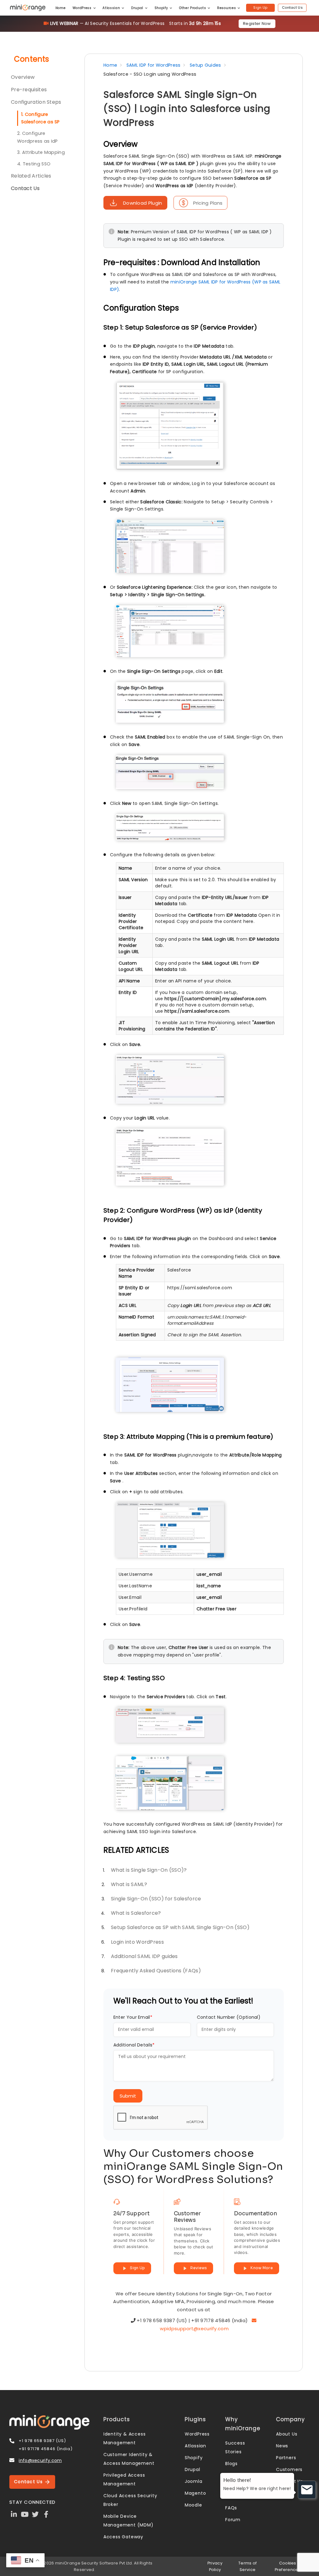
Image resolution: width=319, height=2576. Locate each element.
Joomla (194, 2481)
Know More (261, 2268)
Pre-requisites (29, 90)
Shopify (162, 8)
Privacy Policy (215, 2566)
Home (61, 8)
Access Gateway (123, 2537)
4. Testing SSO (34, 164)
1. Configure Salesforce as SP (40, 118)
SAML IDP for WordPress (154, 65)
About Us (287, 2434)
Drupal (138, 8)
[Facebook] (46, 2514)
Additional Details (134, 2045)
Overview (23, 77)
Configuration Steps (36, 102)
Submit (128, 2096)
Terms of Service (248, 2566)
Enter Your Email (133, 2017)
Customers (289, 2469)
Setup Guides (205, 65)
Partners (286, 2458)
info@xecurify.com (40, 2460)
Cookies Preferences (288, 2566)
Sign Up (260, 7)
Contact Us (292, 7)
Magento (195, 2493)
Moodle (193, 2505)
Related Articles (31, 176)
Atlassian (112, 8)
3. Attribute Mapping (41, 152)
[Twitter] (36, 2514)
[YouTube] (25, 2514)
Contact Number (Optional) (229, 2017)
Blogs (231, 2464)
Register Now (257, 24)
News (282, 2446)
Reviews (198, 2268)
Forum (233, 2520)
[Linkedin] (14, 2514)
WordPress (83, 8)
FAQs (231, 2508)
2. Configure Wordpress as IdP (38, 137)
